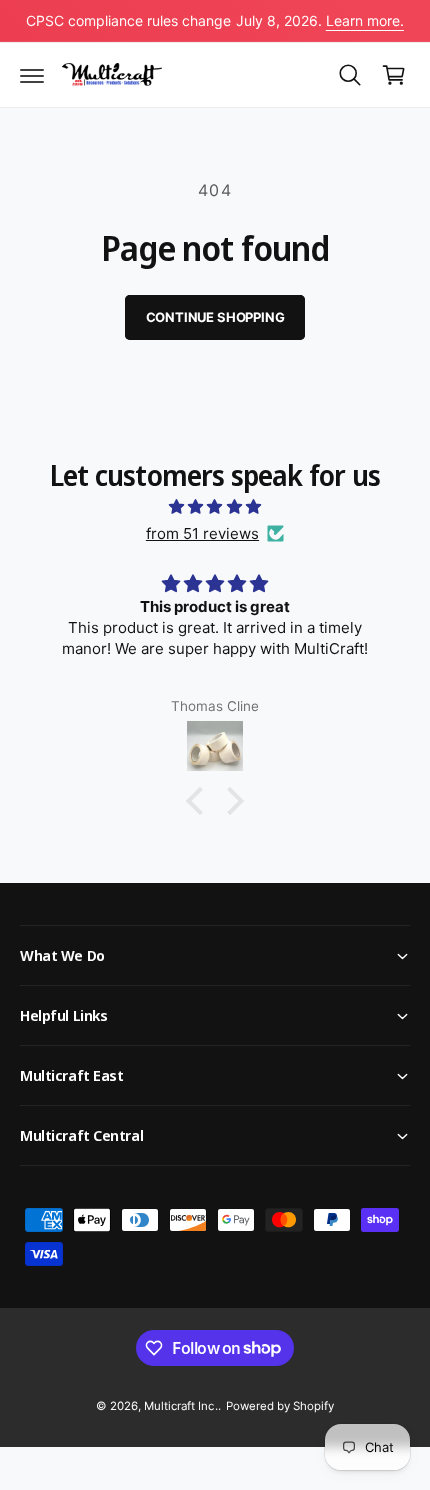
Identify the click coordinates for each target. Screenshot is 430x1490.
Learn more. (365, 20)
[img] (215, 506)
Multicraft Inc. (180, 1406)
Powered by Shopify (280, 1406)
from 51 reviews (202, 533)
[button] (32, 75)
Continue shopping (215, 317)
